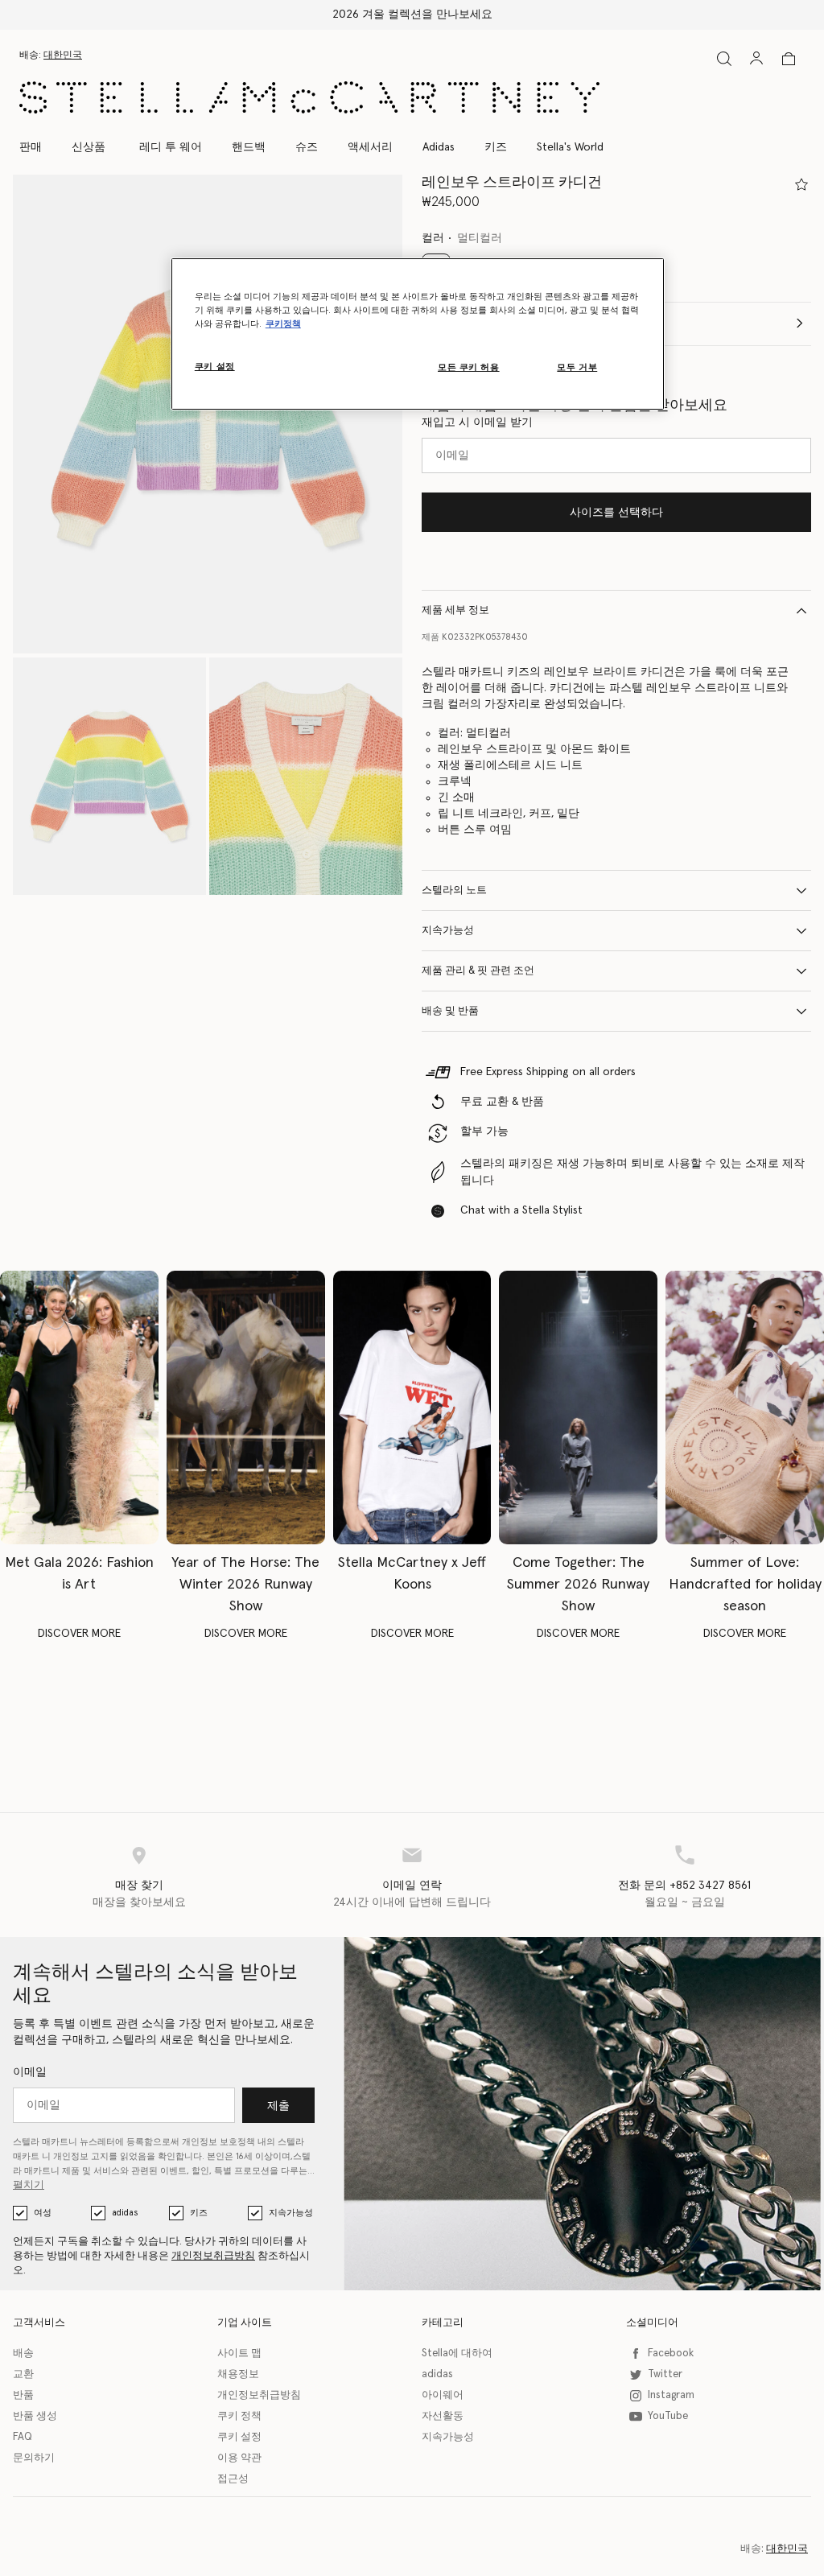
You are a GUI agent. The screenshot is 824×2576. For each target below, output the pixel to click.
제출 (278, 2106)
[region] (418, 334)
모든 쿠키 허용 (469, 367)
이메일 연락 (412, 1886)
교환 (23, 2374)
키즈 (199, 2213)
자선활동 (443, 2416)
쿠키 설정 (239, 2437)
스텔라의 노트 (454, 890)
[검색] (724, 58)
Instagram (671, 2395)
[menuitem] (89, 147)
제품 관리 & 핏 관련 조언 (478, 971)
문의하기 (34, 2458)
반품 (23, 2395)
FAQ (23, 2437)
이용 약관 (239, 2458)
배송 (23, 2353)
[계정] (756, 58)
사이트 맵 (239, 2353)
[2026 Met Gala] (79, 1408)
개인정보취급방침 (213, 2256)
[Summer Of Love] (745, 1408)
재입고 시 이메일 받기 (477, 422)
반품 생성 (35, 2416)
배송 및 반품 (450, 1011)
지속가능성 (448, 931)
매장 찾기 (139, 1886)
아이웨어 (443, 2395)
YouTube (668, 2416)
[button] (208, 414)
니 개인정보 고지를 (80, 2156)
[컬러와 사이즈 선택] (801, 184)
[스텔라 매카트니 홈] (309, 97)
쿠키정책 (283, 324)
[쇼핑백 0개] (789, 59)
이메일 (30, 2072)
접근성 (233, 2479)
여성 (43, 2213)
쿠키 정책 (239, 2416)
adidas (125, 2213)
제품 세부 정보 (455, 610)
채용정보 (238, 2374)
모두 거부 (577, 367)
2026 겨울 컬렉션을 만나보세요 (412, 14)
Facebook (671, 2353)
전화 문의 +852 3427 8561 (684, 1886)
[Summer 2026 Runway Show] (578, 1408)
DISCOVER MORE (79, 1634)
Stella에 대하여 (457, 2353)
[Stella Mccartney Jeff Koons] (412, 1408)
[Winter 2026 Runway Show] (246, 1408)
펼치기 (29, 2185)
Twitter (665, 2374)
